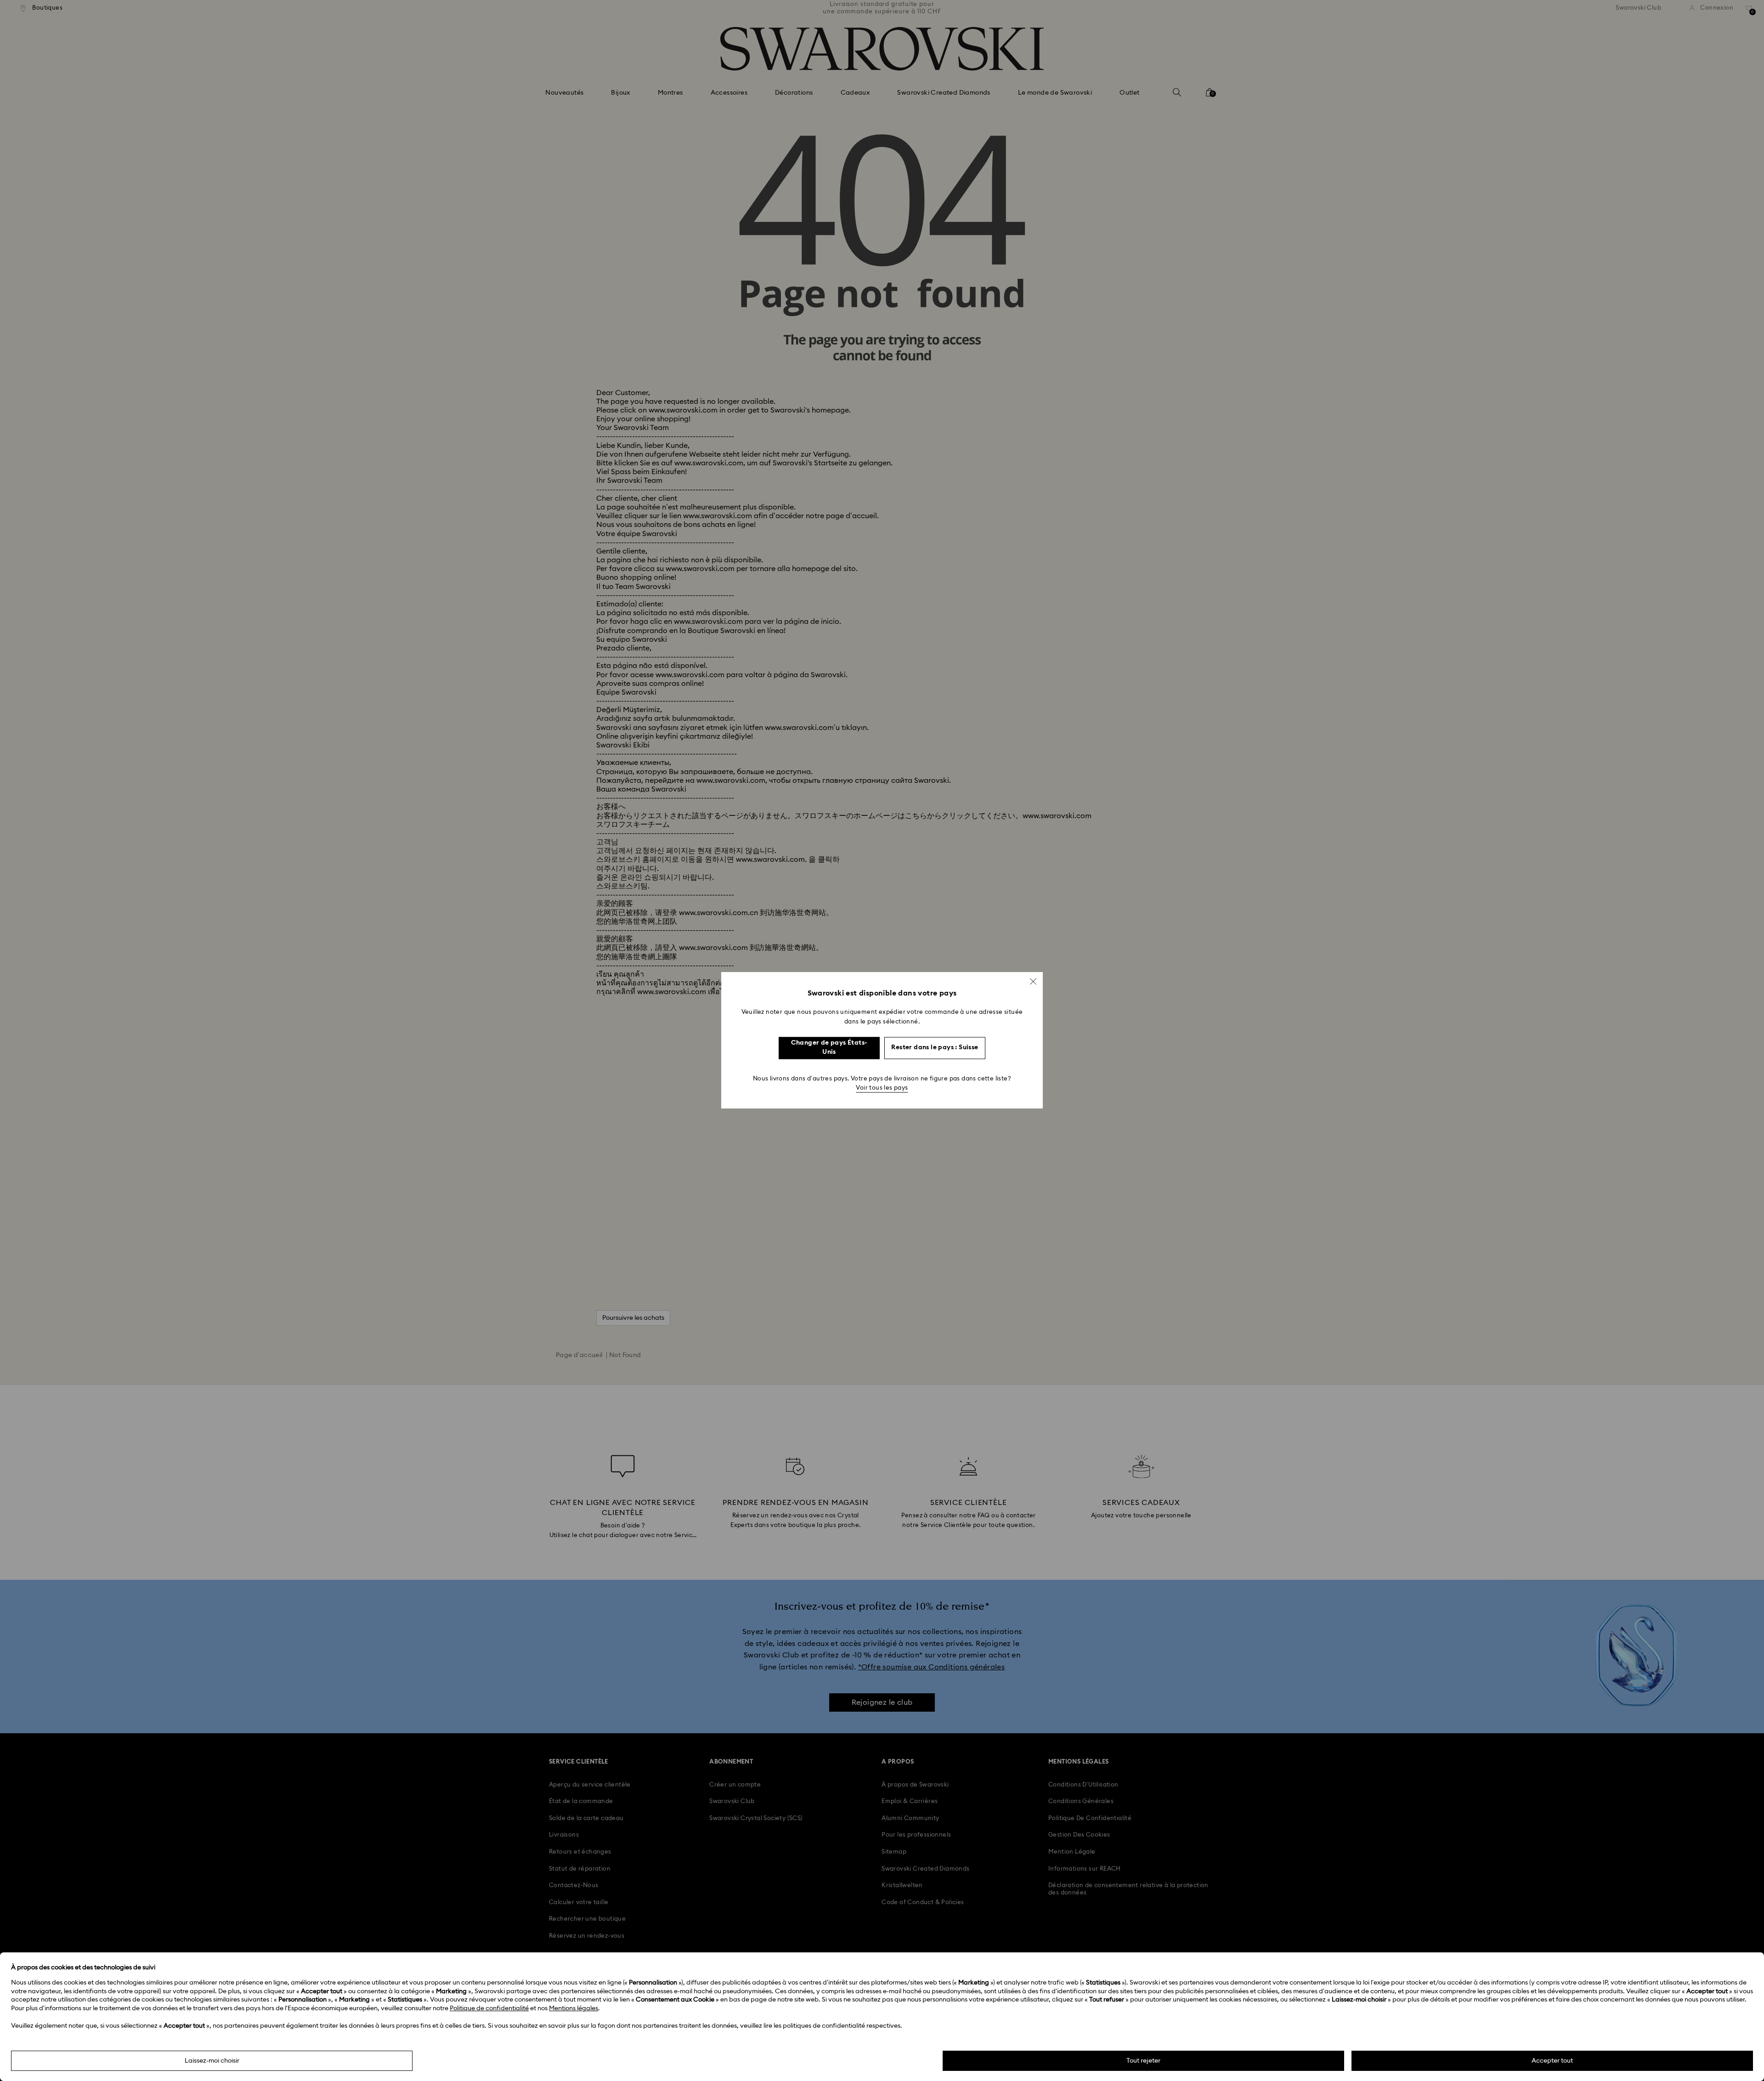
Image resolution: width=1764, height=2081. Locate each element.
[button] (1033, 981)
